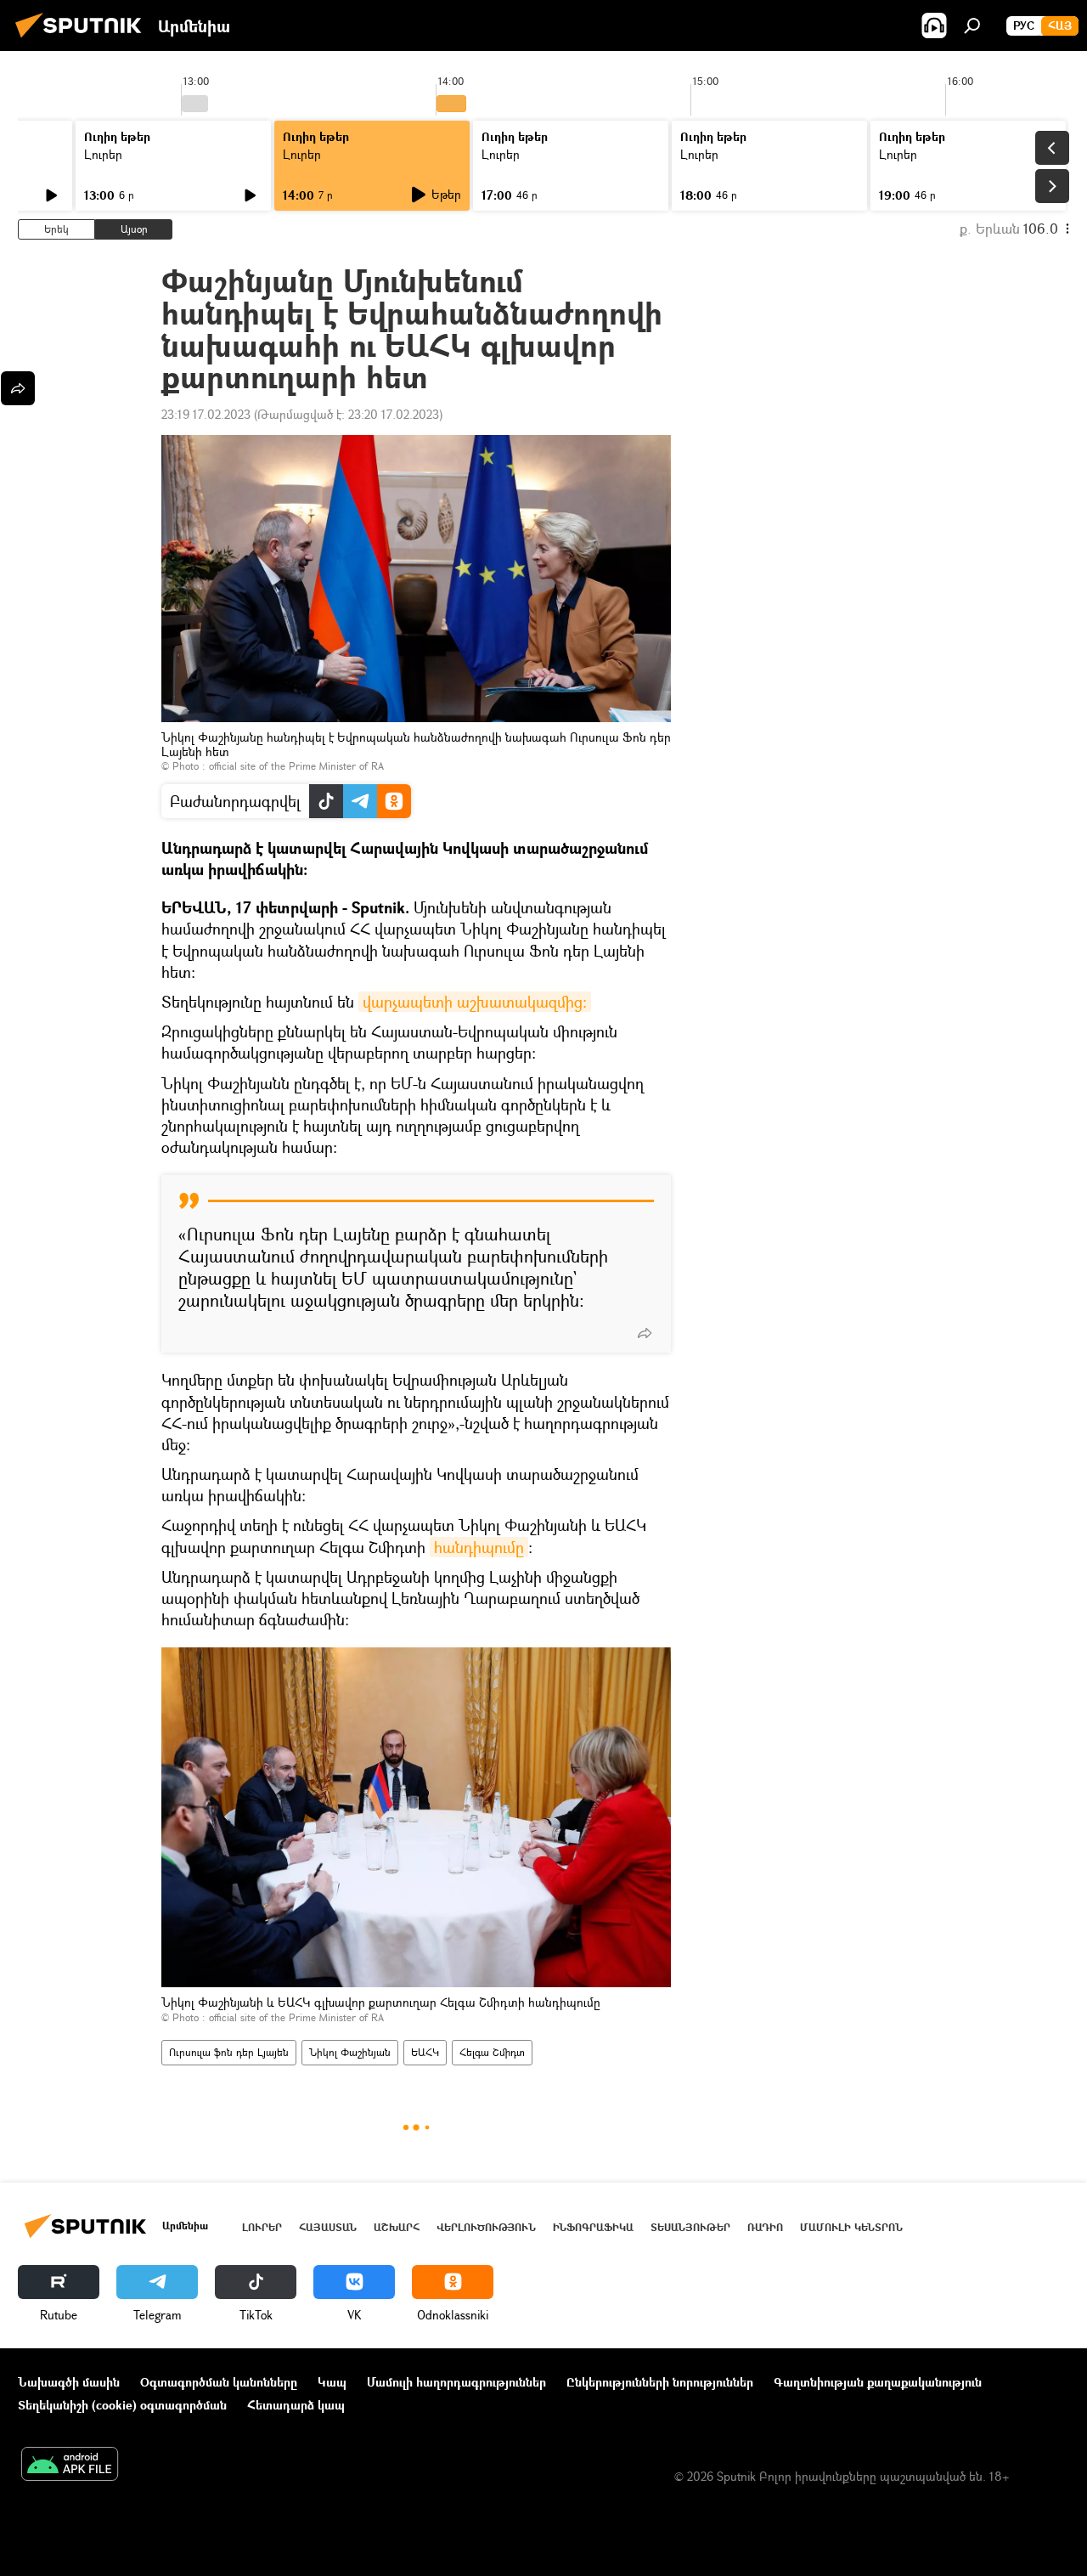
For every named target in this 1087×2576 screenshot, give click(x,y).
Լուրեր (103, 154)
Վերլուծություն (486, 2227)
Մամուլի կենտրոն (851, 2227)
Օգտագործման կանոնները (219, 2382)
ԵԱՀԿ (425, 2052)
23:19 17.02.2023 (206, 414)
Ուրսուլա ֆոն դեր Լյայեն (229, 2052)
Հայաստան (328, 2227)
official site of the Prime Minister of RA (296, 766)
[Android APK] (70, 2466)
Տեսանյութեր (690, 2227)
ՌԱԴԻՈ (765, 2227)
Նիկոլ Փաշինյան (350, 2052)
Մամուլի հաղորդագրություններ (456, 2382)
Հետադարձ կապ (296, 2405)
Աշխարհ (397, 2227)
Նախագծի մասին (69, 2382)
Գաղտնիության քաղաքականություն (878, 2382)
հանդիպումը (479, 1547)
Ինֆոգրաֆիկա (593, 2227)
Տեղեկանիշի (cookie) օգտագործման (122, 2405)
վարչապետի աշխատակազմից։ (475, 1002)
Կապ (332, 2382)
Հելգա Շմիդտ (492, 2052)
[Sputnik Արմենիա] (83, 40)
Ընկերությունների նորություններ (660, 2382)
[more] (645, 1333)
